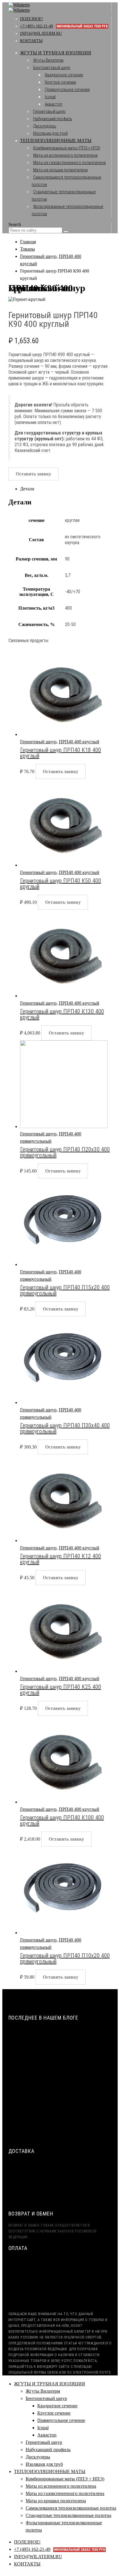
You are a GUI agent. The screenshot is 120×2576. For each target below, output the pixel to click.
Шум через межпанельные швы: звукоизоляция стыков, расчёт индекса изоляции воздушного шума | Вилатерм (65, 2063)
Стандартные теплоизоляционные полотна (68, 2515)
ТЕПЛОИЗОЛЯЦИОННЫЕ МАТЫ (56, 140)
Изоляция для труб (50, 133)
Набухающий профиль (53, 119)
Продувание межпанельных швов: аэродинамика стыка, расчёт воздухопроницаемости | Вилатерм (54, 2088)
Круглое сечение (61, 82)
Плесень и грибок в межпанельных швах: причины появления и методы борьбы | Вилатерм (58, 2132)
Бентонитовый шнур (52, 68)
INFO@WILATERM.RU (41, 33)
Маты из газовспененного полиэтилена (69, 163)
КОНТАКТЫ (31, 41)
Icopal (50, 97)
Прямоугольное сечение (67, 89)
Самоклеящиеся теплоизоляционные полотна (71, 2508)
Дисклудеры (45, 126)
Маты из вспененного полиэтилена (65, 155)
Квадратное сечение (64, 75)
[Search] (66, 232)
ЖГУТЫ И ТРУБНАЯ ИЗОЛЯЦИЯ (56, 53)
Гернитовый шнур (49, 111)
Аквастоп (54, 104)
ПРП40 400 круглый (79, 742)
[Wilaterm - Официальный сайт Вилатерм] (19, 7)
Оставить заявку (33, 474)
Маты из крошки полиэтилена (60, 170)
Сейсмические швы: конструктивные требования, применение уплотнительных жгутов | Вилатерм (60, 2037)
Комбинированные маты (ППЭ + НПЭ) (67, 148)
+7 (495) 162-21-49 (64, 26)
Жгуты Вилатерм (48, 60)
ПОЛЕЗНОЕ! (32, 19)
